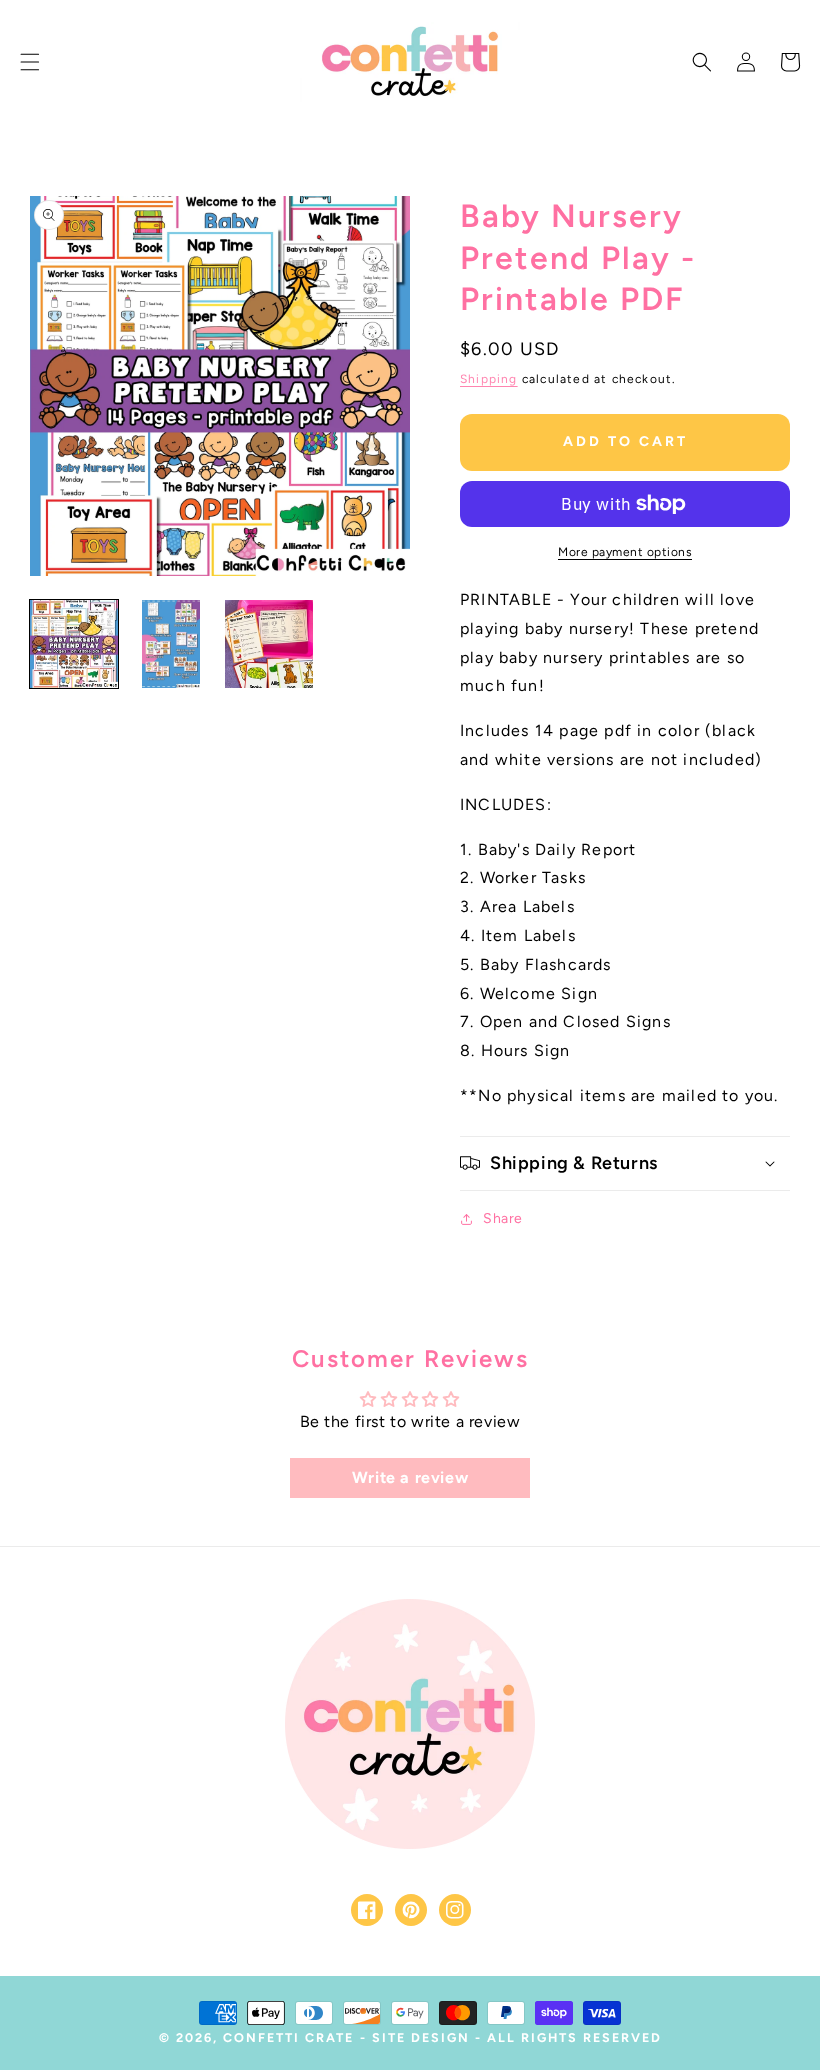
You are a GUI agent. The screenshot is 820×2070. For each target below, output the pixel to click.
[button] (30, 62)
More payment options (625, 552)
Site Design (421, 2037)
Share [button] (503, 1218)
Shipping (489, 379)
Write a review (410, 1477)
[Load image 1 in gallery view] (74, 644)
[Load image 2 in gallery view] (172, 644)
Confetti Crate (288, 2037)
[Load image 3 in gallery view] (269, 644)
